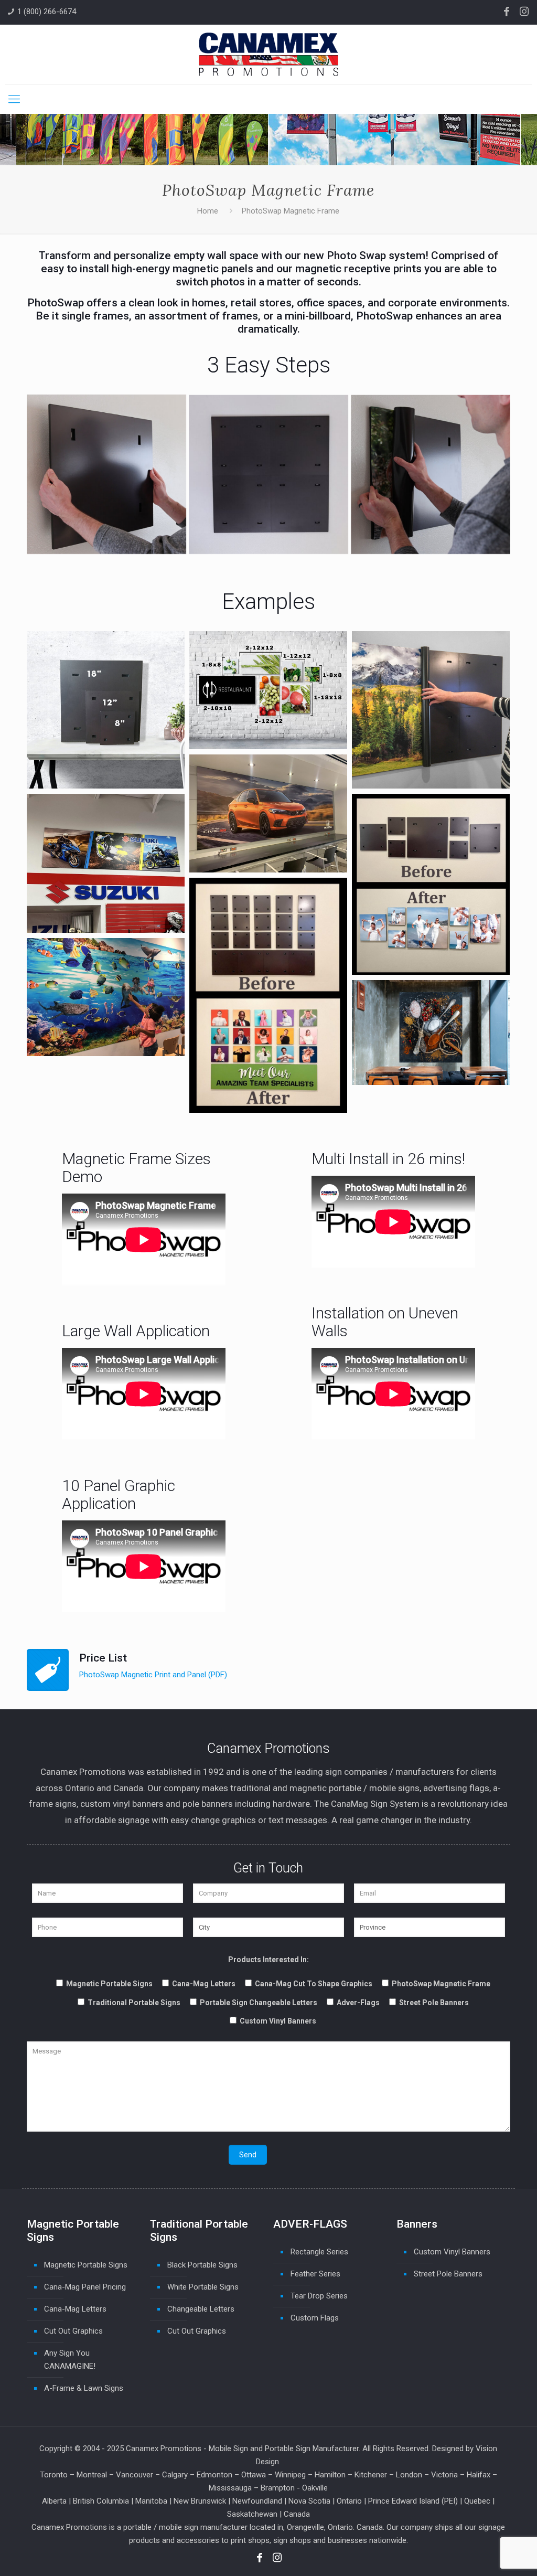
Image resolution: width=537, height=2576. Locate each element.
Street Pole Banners (448, 2274)
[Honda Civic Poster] (268, 813)
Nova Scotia (309, 2501)
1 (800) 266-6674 (47, 12)
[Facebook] (507, 12)
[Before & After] (431, 884)
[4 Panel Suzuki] (105, 863)
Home (208, 211)
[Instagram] (524, 12)
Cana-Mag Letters (75, 2309)
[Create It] (268, 474)
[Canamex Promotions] (268, 54)
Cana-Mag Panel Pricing (85, 2287)
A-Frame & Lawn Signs (84, 2388)
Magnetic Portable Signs (86, 2265)
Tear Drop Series (319, 2296)
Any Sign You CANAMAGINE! (70, 2360)
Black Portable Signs (202, 2265)
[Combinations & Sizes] (268, 690)
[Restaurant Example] (431, 1032)
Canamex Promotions (164, 2449)
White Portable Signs (203, 2287)
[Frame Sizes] (105, 710)
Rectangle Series (319, 2252)
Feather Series (315, 2274)
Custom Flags (315, 2318)
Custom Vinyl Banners (452, 2252)
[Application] (431, 710)
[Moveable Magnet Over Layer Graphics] (105, 997)
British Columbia (101, 2501)
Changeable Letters (201, 2309)
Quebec (477, 2501)
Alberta (54, 2501)
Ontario (349, 2501)
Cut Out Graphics (73, 2331)
